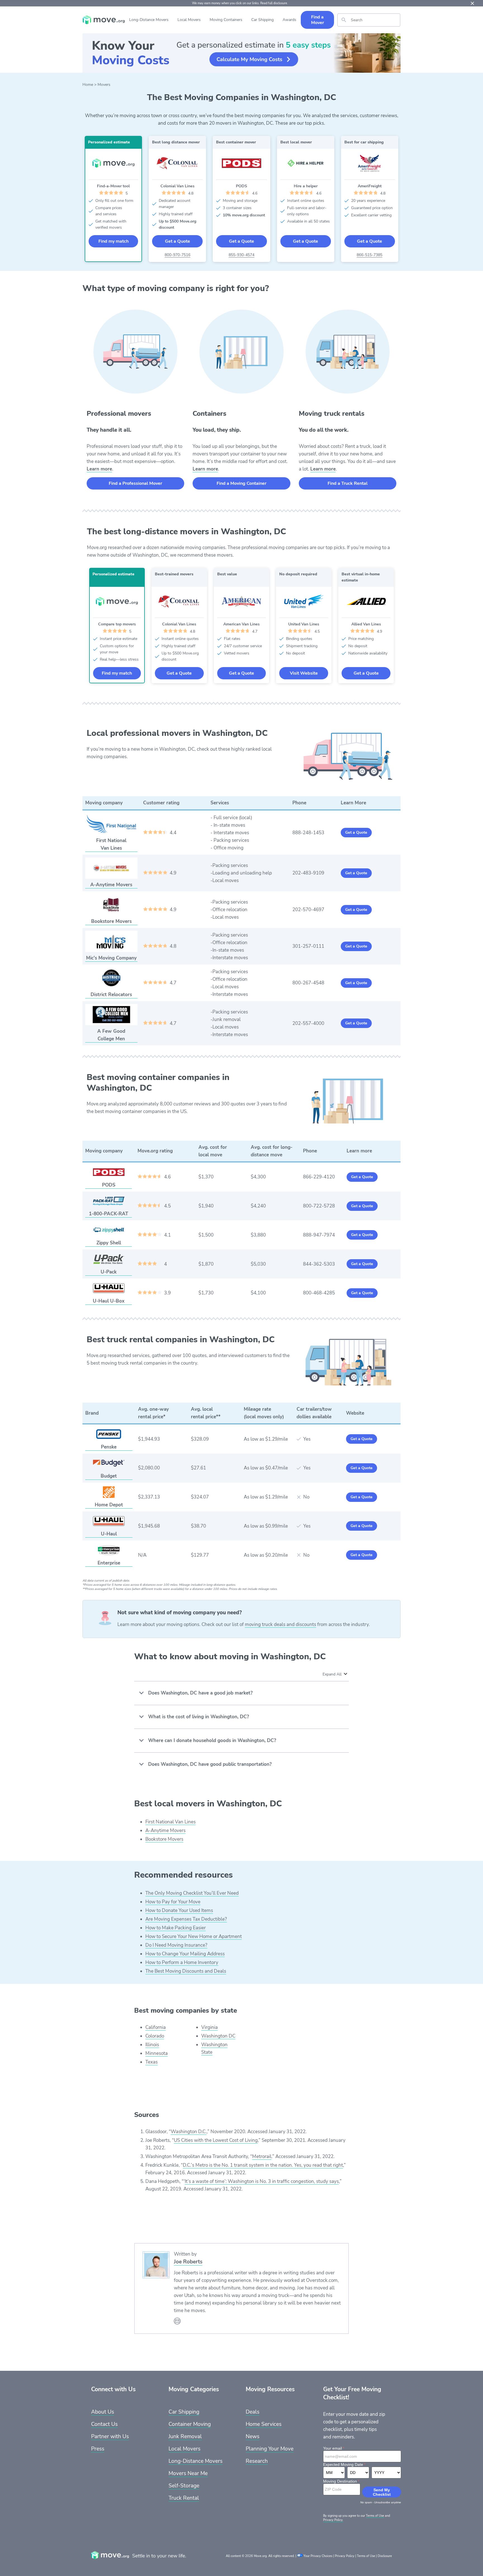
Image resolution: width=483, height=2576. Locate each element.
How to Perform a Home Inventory (182, 1962)
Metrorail (262, 2156)
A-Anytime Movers (165, 1831)
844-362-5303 (319, 1264)
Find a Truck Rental (348, 483)
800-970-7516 (177, 255)
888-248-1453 (308, 833)
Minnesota (157, 2053)
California (156, 2027)
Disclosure (385, 2556)
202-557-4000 (308, 1023)
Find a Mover (318, 20)
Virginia (209, 2027)
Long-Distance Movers (149, 20)
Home (88, 85)
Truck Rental (184, 2498)
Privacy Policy (345, 2556)
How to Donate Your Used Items (179, 1910)
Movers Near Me (188, 2473)
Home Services (264, 2424)
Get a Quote (177, 241)
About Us (103, 2412)
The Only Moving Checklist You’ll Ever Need (192, 1893)
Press (98, 2449)
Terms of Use (375, 2516)
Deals (253, 2412)
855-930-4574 (241, 255)
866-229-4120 (319, 1177)
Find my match (113, 241)
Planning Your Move (270, 2449)
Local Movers (189, 20)
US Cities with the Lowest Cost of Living (216, 2140)
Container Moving (190, 2424)
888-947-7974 (319, 1235)
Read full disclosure (274, 3)
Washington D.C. (189, 2132)
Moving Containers (226, 20)
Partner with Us (110, 2436)
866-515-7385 (370, 255)
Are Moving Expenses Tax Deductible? (186, 1919)
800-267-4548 (308, 983)
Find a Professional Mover (135, 483)
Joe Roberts (188, 2262)
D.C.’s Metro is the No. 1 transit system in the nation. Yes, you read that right (263, 2165)
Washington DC (218, 2036)
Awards (289, 20)
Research (257, 2461)
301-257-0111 (308, 946)
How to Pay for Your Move (173, 1902)
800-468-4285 (319, 1293)
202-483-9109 (308, 873)
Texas (151, 2062)
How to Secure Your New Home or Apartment (194, 1936)
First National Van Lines (171, 1822)
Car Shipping (262, 20)
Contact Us (104, 2424)
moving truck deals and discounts (280, 1624)
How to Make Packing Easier (176, 1928)
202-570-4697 (308, 910)
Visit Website (304, 673)
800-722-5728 (319, 1206)
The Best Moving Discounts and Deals (186, 1971)
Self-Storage (184, 2486)
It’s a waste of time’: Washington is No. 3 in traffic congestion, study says (262, 2181)
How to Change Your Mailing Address (185, 1954)
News (253, 2436)
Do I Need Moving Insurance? (176, 1945)
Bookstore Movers (164, 1839)
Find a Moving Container (241, 483)
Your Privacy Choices (318, 2556)
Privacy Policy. (333, 2520)
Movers (104, 85)
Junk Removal (185, 2436)
